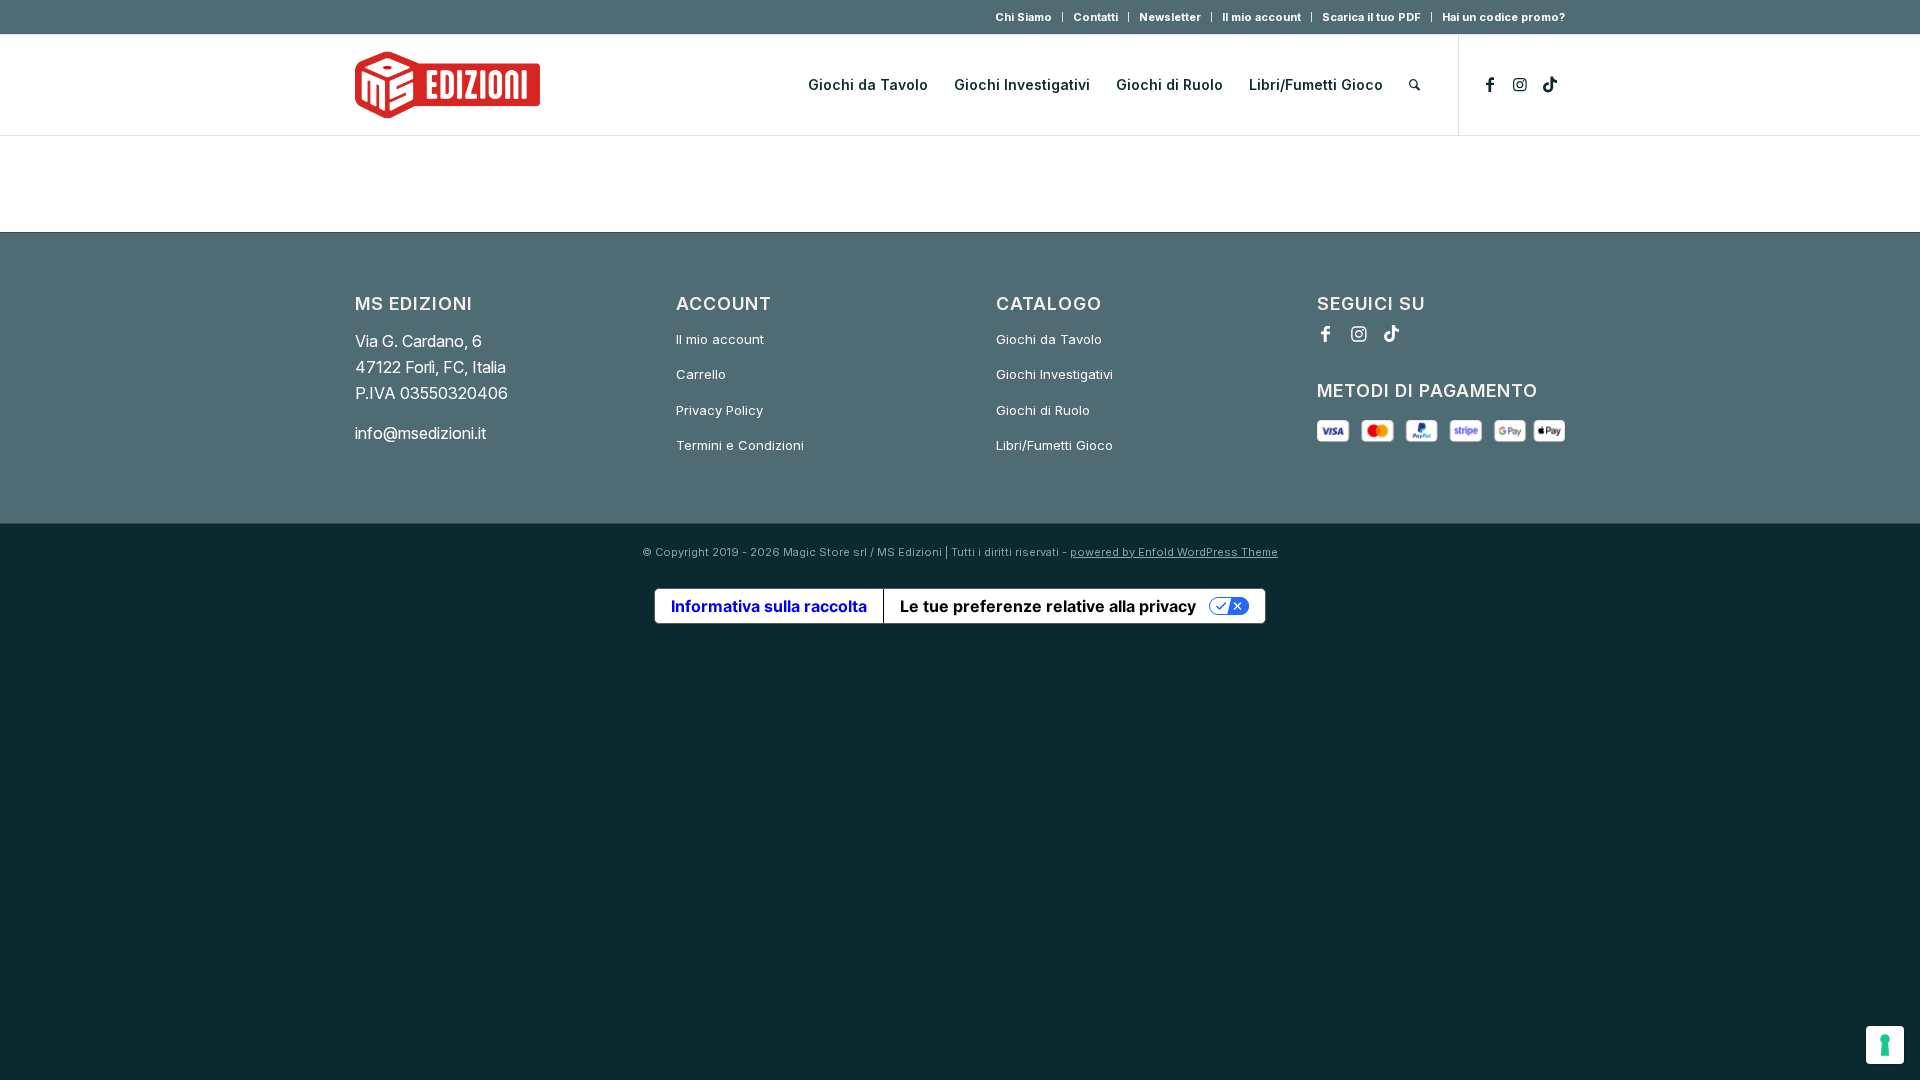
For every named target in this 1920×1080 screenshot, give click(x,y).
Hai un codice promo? (1503, 17)
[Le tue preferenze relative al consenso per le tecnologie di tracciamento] (1885, 1045)
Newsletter (1170, 17)
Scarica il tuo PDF (1371, 17)
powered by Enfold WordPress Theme (1174, 552)
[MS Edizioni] (447, 85)
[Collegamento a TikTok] (1550, 84)
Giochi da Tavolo (1049, 339)
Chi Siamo (1023, 17)
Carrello (701, 374)
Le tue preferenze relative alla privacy (1048, 606)
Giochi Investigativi (1054, 374)
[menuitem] (1024, 17)
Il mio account (1261, 17)
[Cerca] (1414, 85)
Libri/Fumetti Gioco (1054, 445)
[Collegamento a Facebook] (1490, 84)
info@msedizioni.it (420, 433)
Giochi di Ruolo (1043, 410)
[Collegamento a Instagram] (1520, 84)
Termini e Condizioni (740, 445)
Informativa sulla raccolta (769, 606)
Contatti (1095, 17)
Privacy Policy (719, 410)
